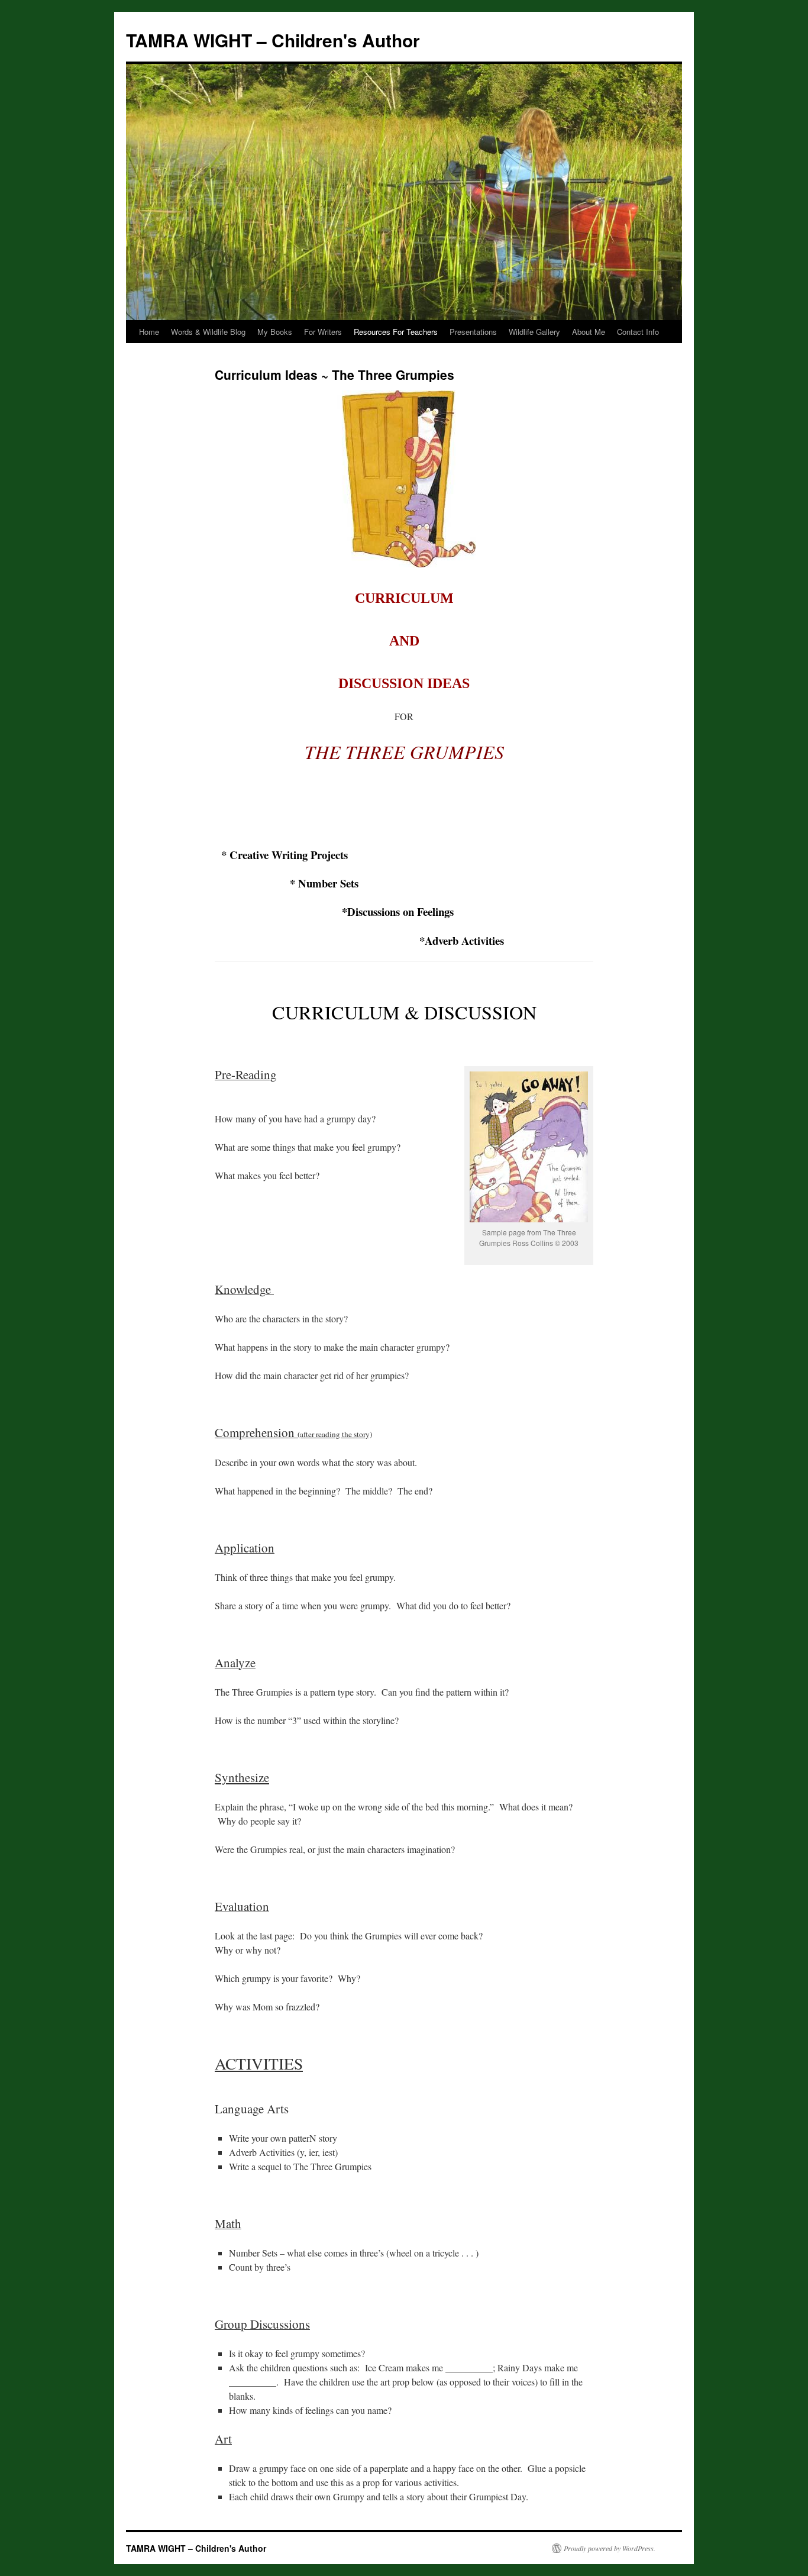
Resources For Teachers (396, 332)
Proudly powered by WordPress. (610, 2548)
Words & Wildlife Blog (208, 332)
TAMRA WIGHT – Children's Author (273, 40)
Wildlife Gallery (534, 332)
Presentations (473, 332)
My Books (275, 332)
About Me (589, 332)
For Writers (323, 332)
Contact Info (638, 332)
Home (149, 332)
